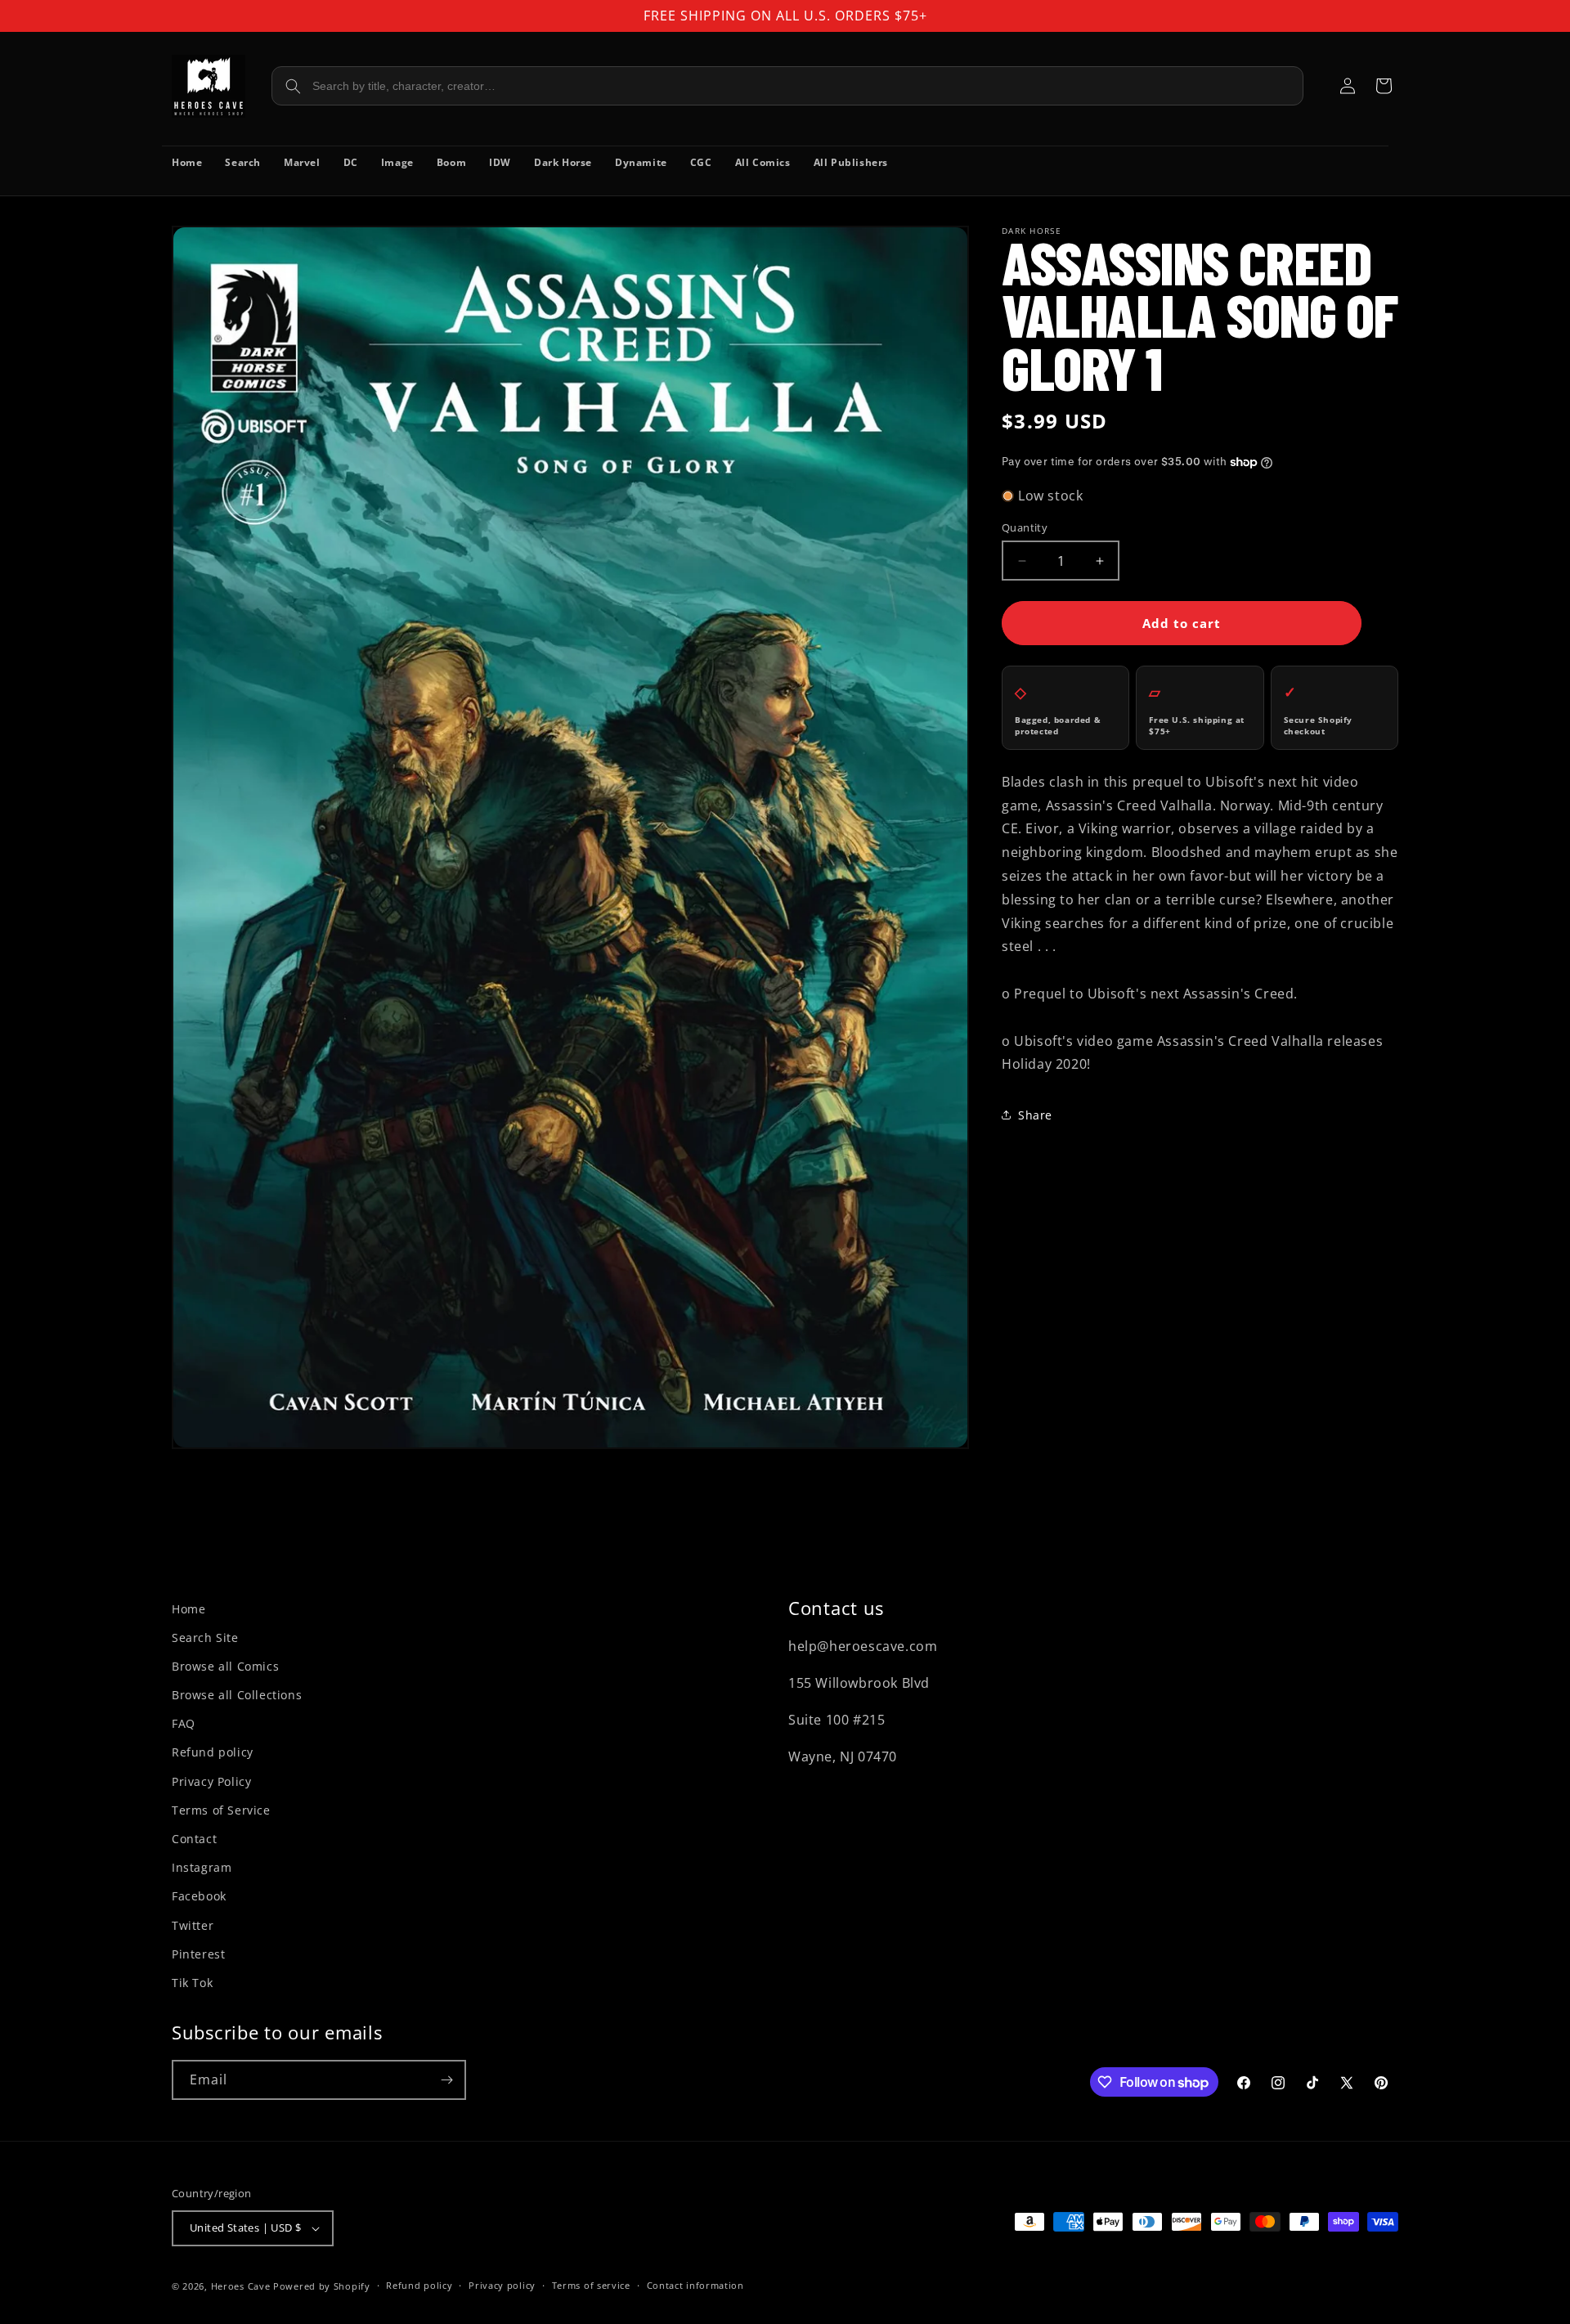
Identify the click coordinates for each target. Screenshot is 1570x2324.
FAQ (184, 1723)
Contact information (695, 2285)
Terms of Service (221, 1810)
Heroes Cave (241, 2286)
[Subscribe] (446, 2080)
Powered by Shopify (322, 2286)
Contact (194, 1839)
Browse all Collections (237, 1695)
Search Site (205, 1638)
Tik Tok (192, 1983)
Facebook (199, 1896)
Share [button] (1035, 1115)
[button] (1384, 86)
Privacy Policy (211, 1781)
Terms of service (591, 2285)
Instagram (202, 1867)
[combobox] (787, 86)
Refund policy (213, 1752)
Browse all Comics (225, 1666)
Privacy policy (502, 2285)
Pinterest (198, 1954)
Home (188, 1609)
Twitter (193, 1925)
